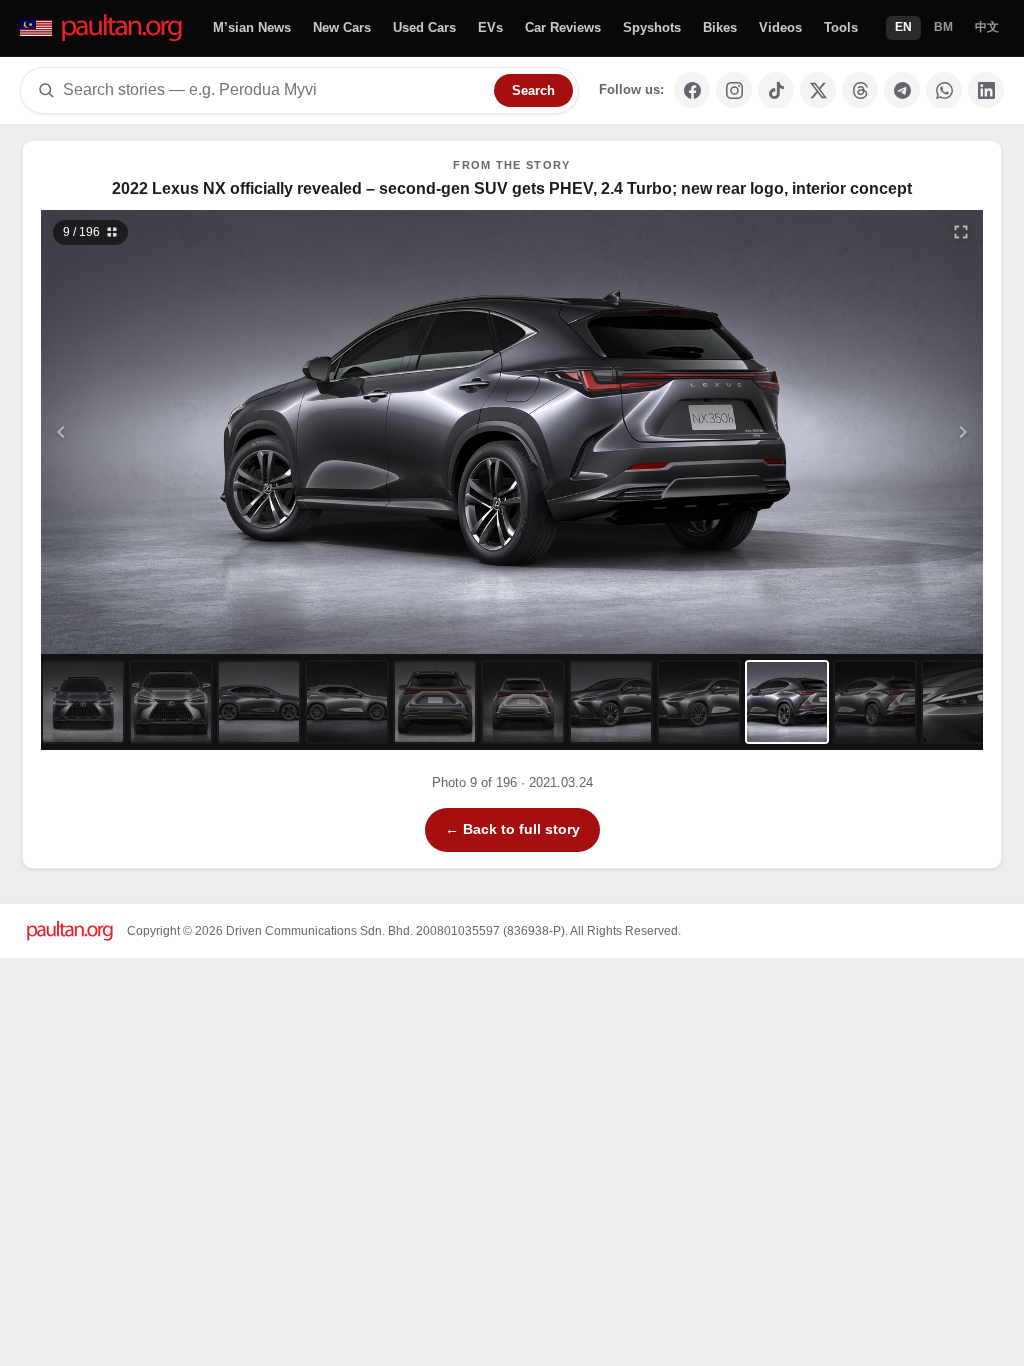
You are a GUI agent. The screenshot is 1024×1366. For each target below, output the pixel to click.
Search (533, 90)
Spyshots (652, 27)
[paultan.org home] (102, 28)
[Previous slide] (159, 432)
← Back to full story (512, 829)
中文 (987, 27)
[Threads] (860, 90)
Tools (841, 27)
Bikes (720, 27)
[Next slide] (866, 432)
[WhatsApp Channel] (944, 90)
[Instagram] (734, 90)
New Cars (342, 27)
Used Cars (424, 27)
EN (903, 27)
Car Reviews (563, 27)
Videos (780, 27)
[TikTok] (776, 90)
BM (943, 27)
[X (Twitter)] (818, 90)
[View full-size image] (961, 232)
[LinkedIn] (986, 90)
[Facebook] (692, 90)
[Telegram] (902, 90)
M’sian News (252, 27)
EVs (490, 27)
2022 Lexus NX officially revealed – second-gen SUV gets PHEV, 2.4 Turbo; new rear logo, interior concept (512, 188)
